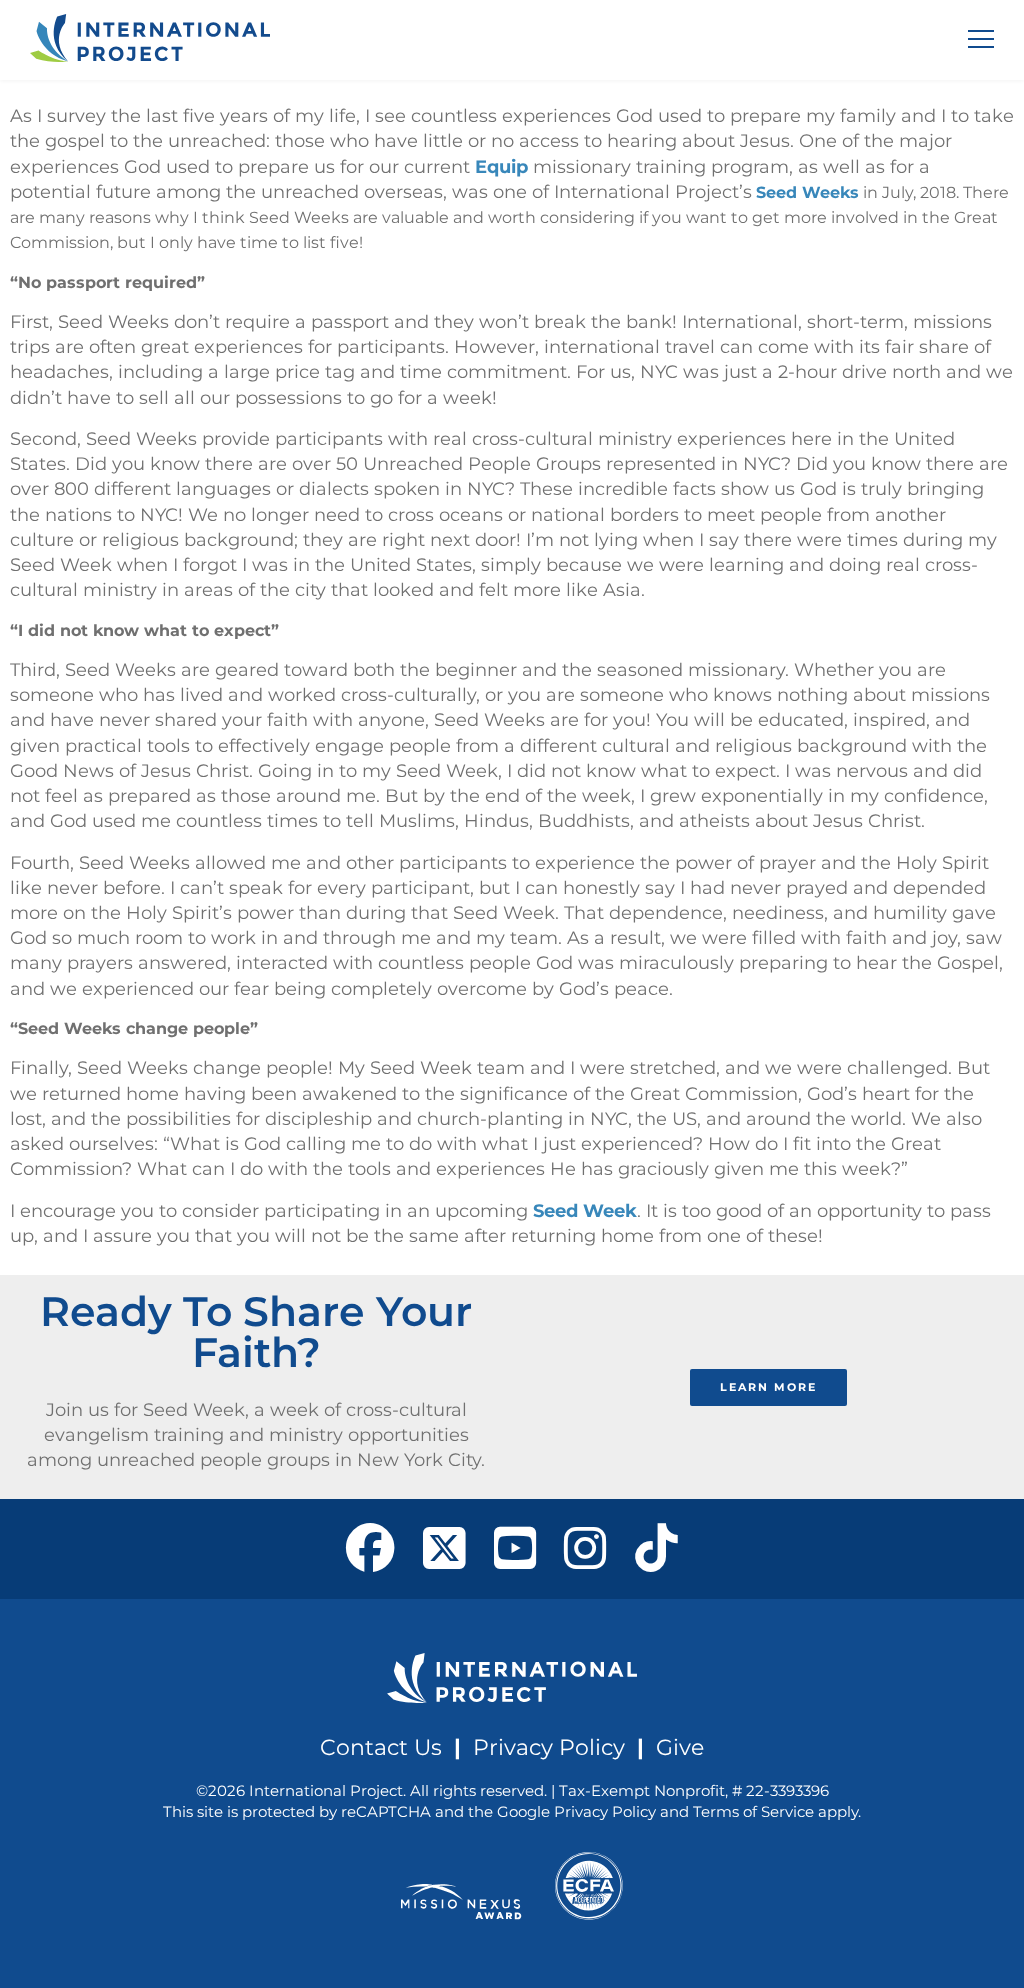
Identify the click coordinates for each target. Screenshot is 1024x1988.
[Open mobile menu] (981, 39)
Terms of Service (753, 1811)
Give (680, 1747)
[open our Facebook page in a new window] (370, 1549)
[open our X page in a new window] (444, 1549)
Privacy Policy (549, 1747)
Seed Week (585, 1211)
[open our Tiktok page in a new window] (656, 1549)
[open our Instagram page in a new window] (585, 1549)
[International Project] (150, 39)
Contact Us (381, 1747)
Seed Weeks (807, 192)
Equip (501, 167)
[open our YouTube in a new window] (515, 1549)
